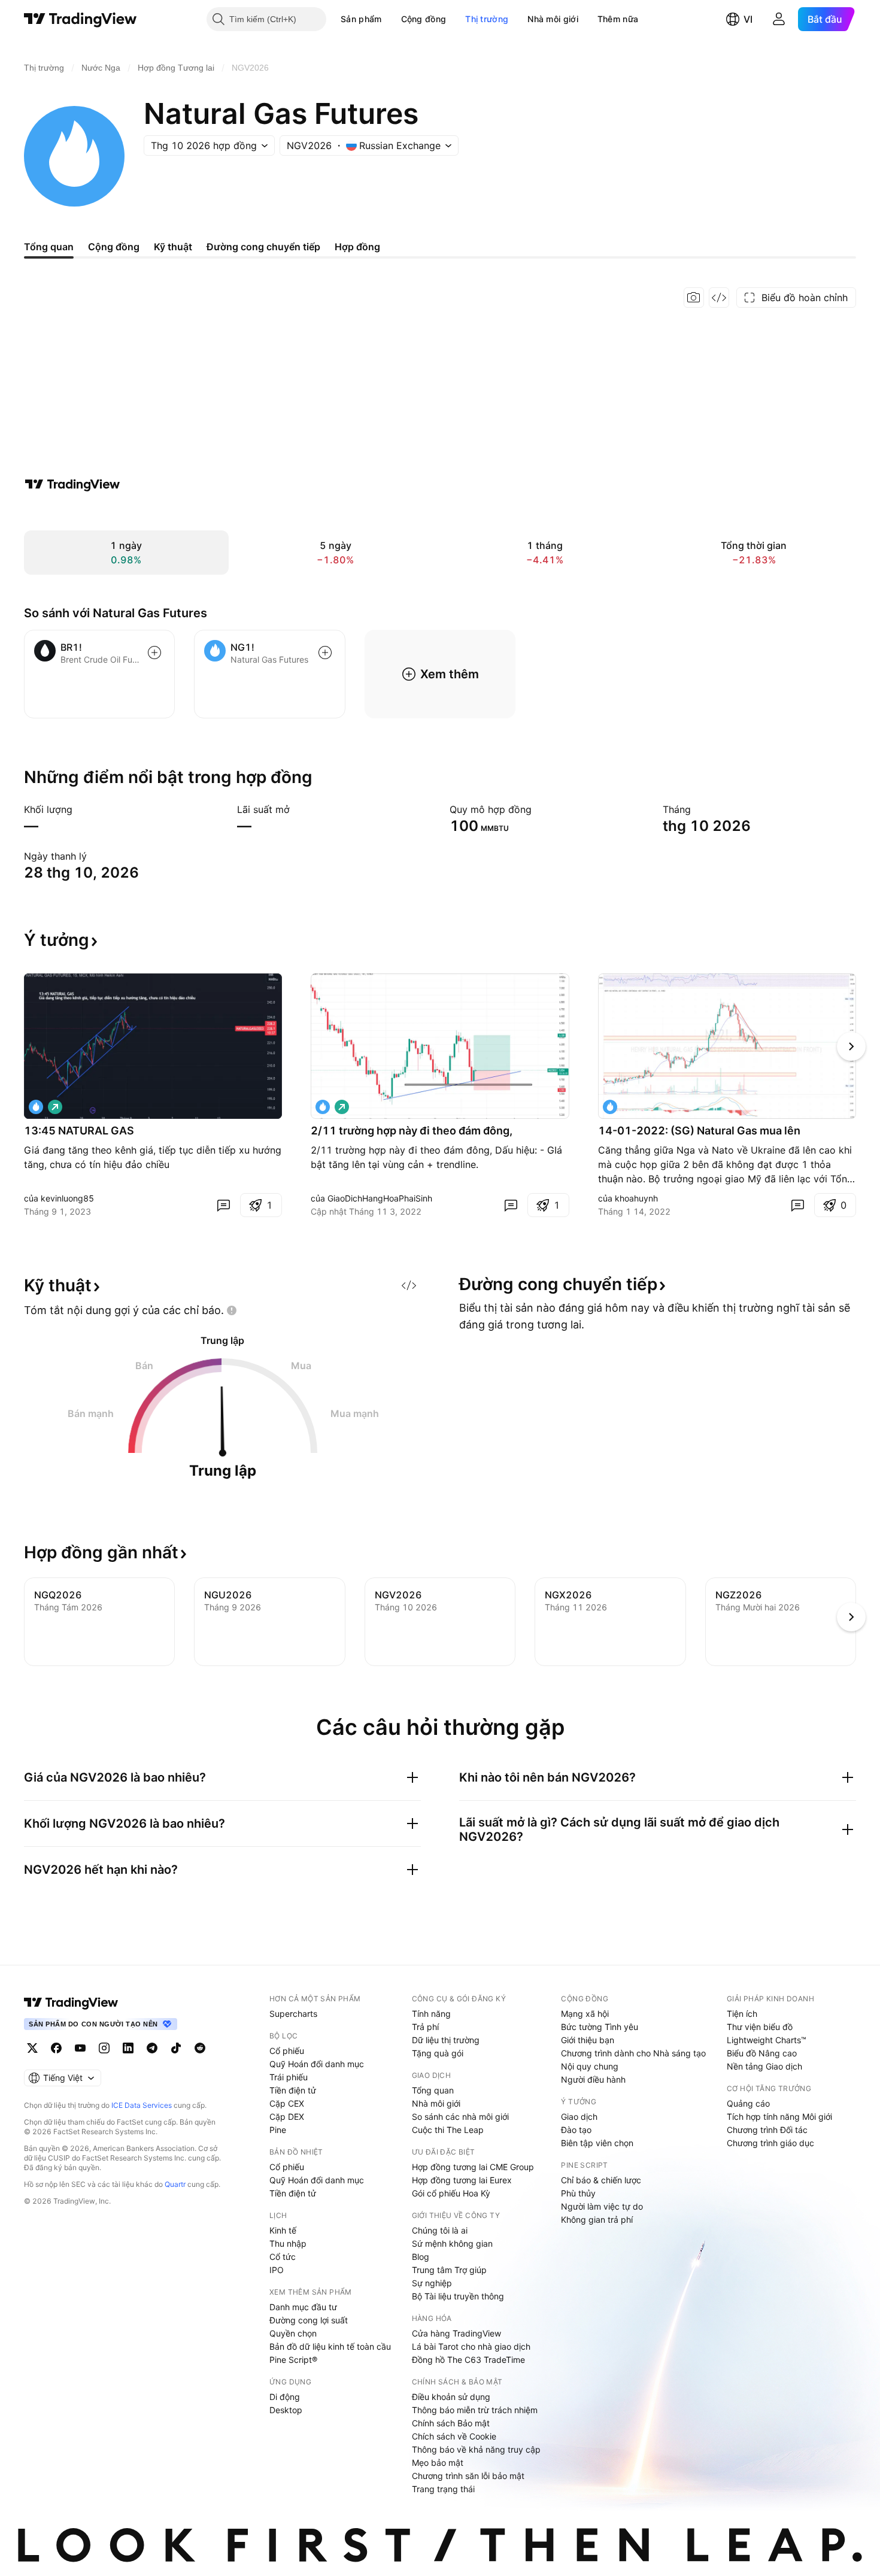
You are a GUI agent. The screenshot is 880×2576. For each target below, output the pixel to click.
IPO (277, 2270)
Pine (278, 2130)
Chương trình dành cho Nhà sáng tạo (633, 2053)
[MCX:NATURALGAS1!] (36, 1107)
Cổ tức (283, 2257)
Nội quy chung (590, 2066)
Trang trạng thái (443, 2489)
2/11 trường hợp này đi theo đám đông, (412, 1131)
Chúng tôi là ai (440, 2230)
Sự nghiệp (432, 2283)
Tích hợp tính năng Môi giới (779, 2117)
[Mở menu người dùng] (779, 19)
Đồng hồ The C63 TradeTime (468, 2360)
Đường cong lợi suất (309, 2320)
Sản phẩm (361, 19)
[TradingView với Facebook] (56, 2048)
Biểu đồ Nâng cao (762, 2053)
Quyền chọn (293, 2333)
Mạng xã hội (585, 2014)
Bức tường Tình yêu (600, 2027)
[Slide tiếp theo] (851, 1046)
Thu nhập (288, 2243)
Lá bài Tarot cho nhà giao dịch (471, 2346)
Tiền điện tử (293, 2090)
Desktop (286, 2410)
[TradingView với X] (32, 2048)
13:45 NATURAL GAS (79, 1131)
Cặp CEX (287, 2103)
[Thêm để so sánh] (154, 653)
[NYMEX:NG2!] (610, 1107)
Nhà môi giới (553, 19)
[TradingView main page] (71, 2002)
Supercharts (293, 2014)
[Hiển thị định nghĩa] (80, 809)
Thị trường (487, 19)
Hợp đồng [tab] (357, 247)
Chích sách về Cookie (454, 2436)
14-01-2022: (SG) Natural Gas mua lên (699, 1131)
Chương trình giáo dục (770, 2143)
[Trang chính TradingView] (81, 19)
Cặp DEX (287, 2117)
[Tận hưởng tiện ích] (719, 298)
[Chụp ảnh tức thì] (694, 298)
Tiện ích (742, 2014)
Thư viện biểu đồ (760, 2027)
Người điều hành (593, 2079)
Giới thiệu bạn (588, 2040)
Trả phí (425, 2027)
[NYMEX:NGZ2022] (323, 1107)
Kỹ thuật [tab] (173, 247)
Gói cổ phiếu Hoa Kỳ (451, 2193)
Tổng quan (433, 2090)
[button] (391, 19)
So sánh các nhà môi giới (460, 2117)
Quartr (175, 2184)
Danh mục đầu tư (303, 2307)
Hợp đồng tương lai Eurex (462, 2180)
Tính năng (431, 2014)
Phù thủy (578, 2193)
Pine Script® (293, 2360)
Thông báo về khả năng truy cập (476, 2449)
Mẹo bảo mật (438, 2463)
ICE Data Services (142, 2105)
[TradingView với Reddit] (200, 2048)
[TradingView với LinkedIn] (128, 2048)
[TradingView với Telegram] (152, 2048)
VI (748, 19)
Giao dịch (579, 2117)
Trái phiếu (289, 2077)
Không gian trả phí (597, 2220)
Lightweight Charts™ (767, 2040)
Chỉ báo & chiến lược (601, 2180)
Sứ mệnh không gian (452, 2243)
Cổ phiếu (287, 2051)
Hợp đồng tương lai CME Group (473, 2167)
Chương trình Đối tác (767, 2130)
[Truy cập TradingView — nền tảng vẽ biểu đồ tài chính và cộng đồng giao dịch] (72, 484)
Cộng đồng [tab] (114, 247)
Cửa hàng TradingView (456, 2333)
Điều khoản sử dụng (451, 2397)
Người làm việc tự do (602, 2206)
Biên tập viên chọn (597, 2143)
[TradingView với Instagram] (104, 2048)
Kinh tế (283, 2230)
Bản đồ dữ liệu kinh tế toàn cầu (330, 2346)
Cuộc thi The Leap (448, 2130)
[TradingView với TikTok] (176, 2048)
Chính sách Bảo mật (451, 2423)
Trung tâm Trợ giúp (449, 2270)
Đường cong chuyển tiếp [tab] (263, 247)
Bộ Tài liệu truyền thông (458, 2296)
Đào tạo (576, 2130)
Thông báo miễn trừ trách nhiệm (475, 2410)
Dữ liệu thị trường (446, 2040)
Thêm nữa (618, 19)
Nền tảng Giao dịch (764, 2066)
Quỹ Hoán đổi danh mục (317, 2064)
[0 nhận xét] (223, 1205)
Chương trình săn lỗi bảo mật (468, 2476)
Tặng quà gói (438, 2053)
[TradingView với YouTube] (80, 2048)
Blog (421, 2257)
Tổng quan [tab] (49, 247)
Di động (285, 2397)
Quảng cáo (748, 2103)
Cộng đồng (424, 19)
